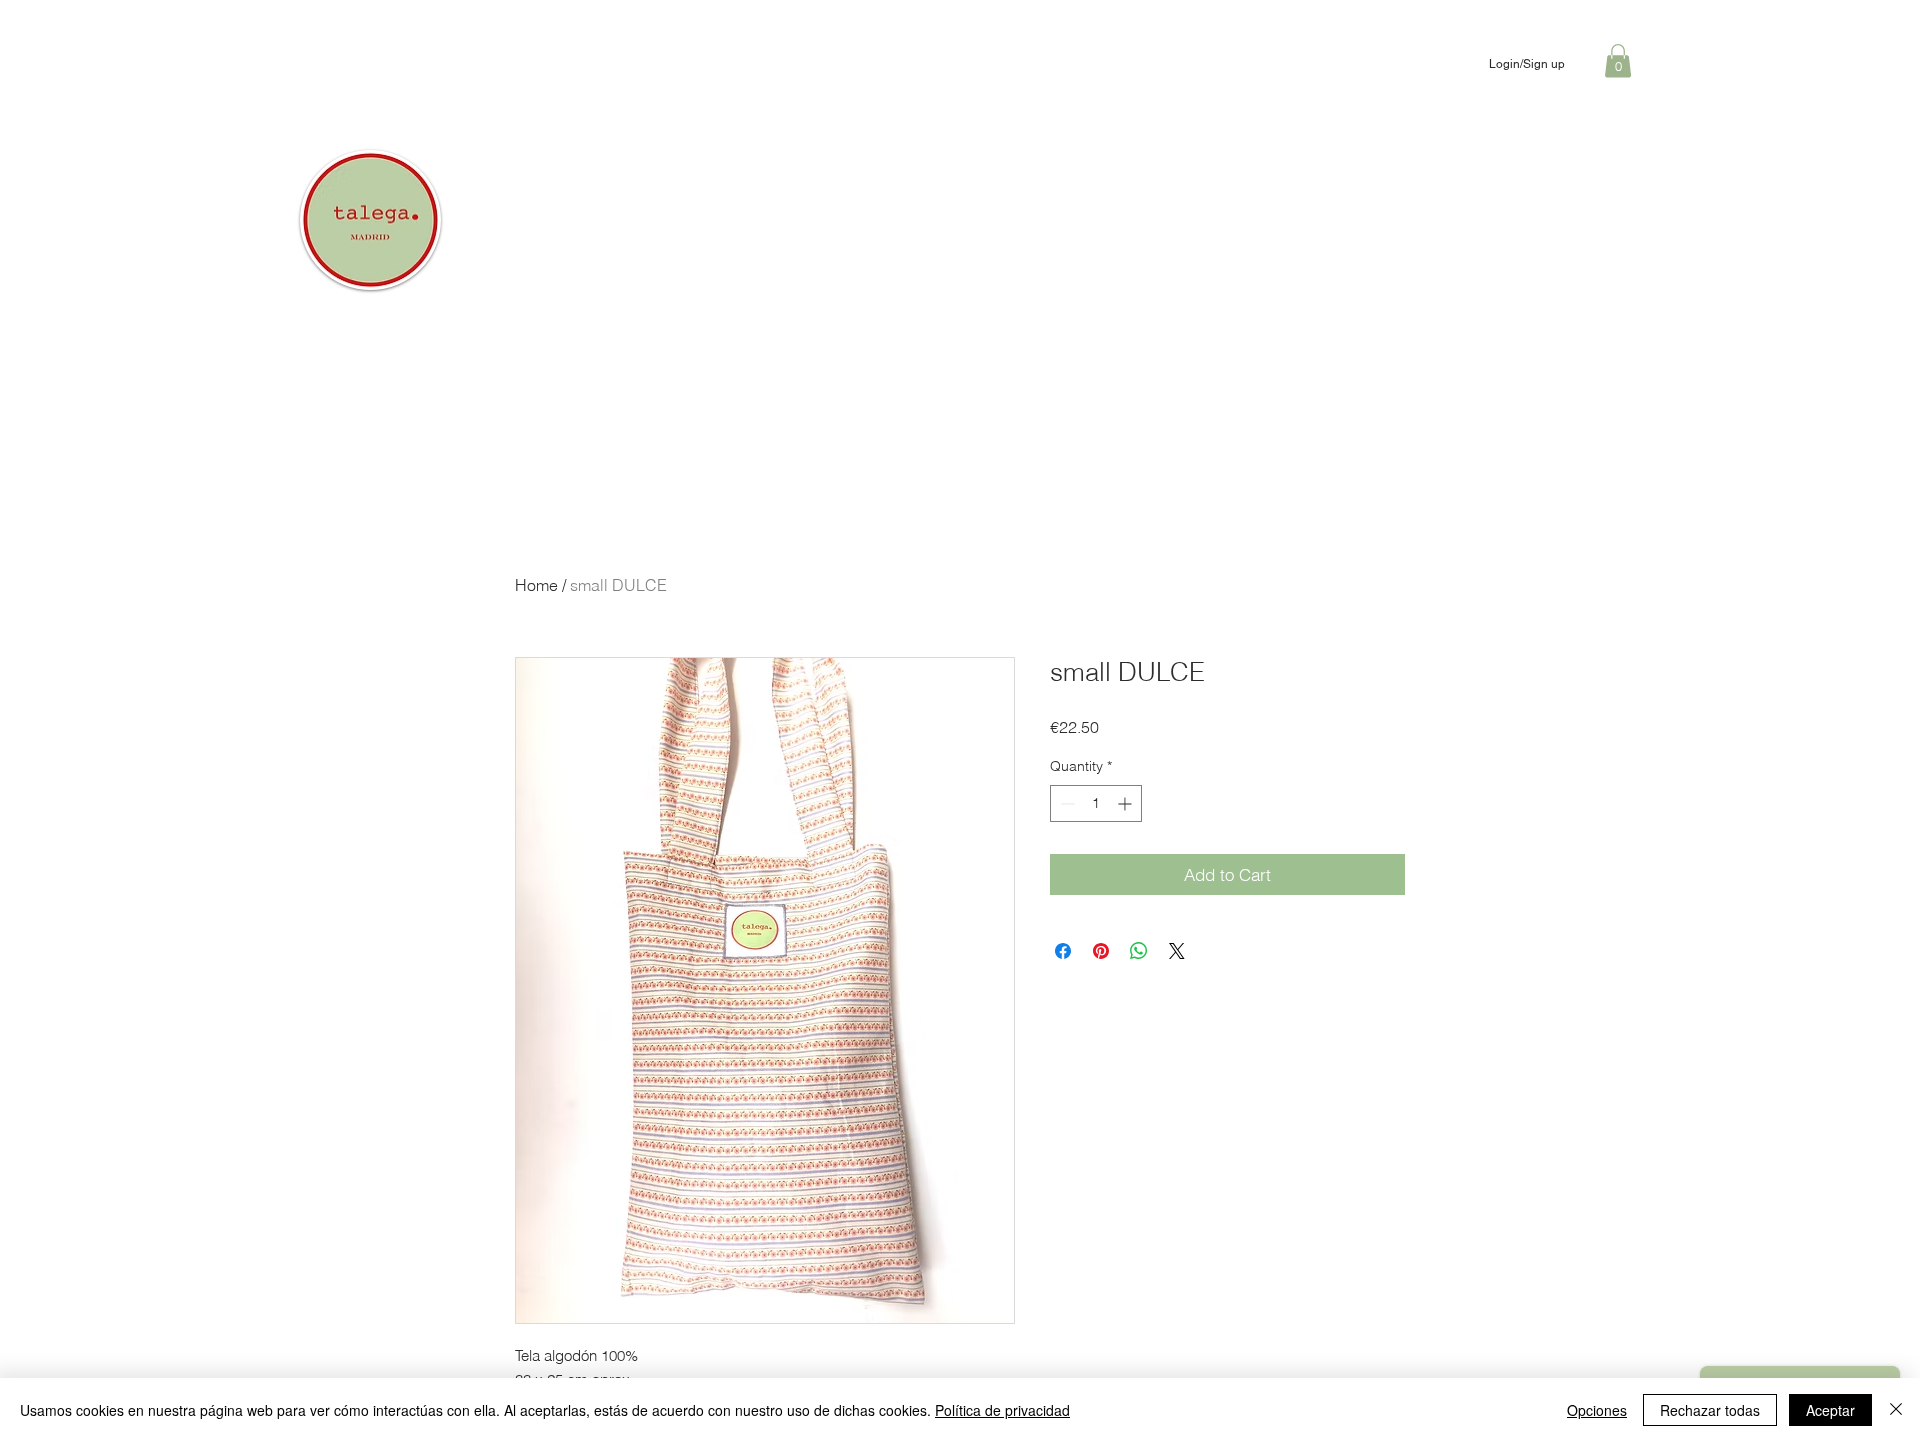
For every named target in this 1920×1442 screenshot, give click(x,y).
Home (536, 585)
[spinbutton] (1096, 803)
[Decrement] (1065, 803)
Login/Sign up (1527, 64)
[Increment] (1126, 803)
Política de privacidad (1002, 1410)
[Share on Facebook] (1063, 951)
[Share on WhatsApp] (1139, 951)
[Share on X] (1177, 951)
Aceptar (1830, 1410)
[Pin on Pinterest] (1101, 951)
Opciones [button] (1597, 1410)
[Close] (1896, 1410)
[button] (1618, 60)
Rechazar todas (1710, 1410)
